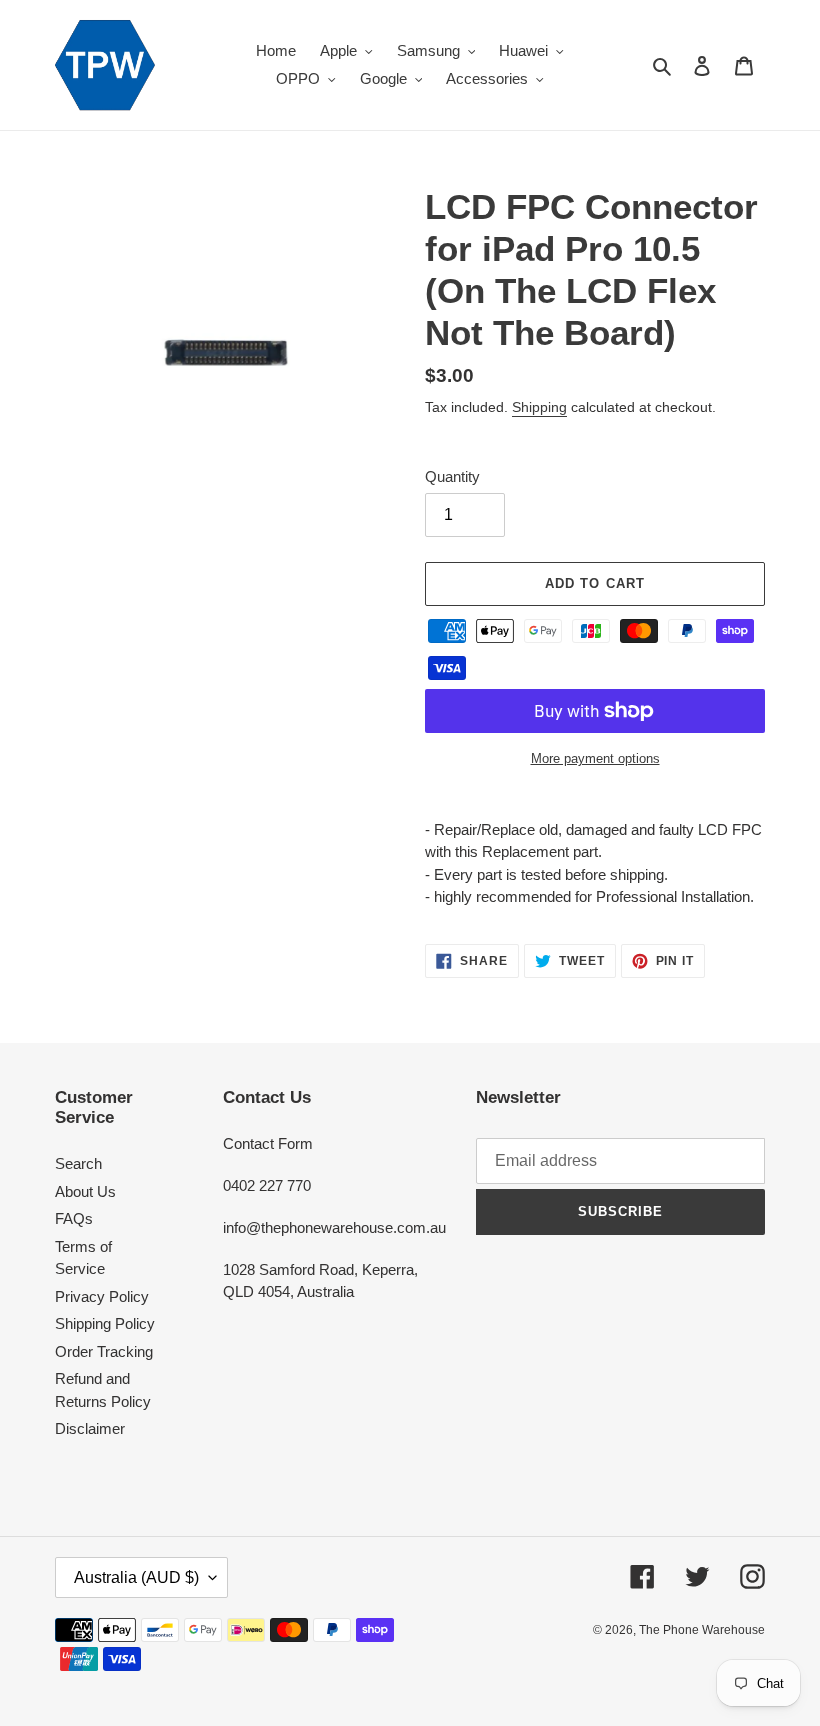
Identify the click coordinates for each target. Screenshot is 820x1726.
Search (78, 1163)
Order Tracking (104, 1351)
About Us (85, 1191)
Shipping (539, 407)
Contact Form (268, 1143)
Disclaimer (90, 1428)
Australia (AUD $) (136, 1577)
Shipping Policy (105, 1323)
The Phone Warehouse (702, 1630)
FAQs (74, 1218)
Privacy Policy (102, 1296)
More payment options (595, 758)
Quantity (452, 476)
